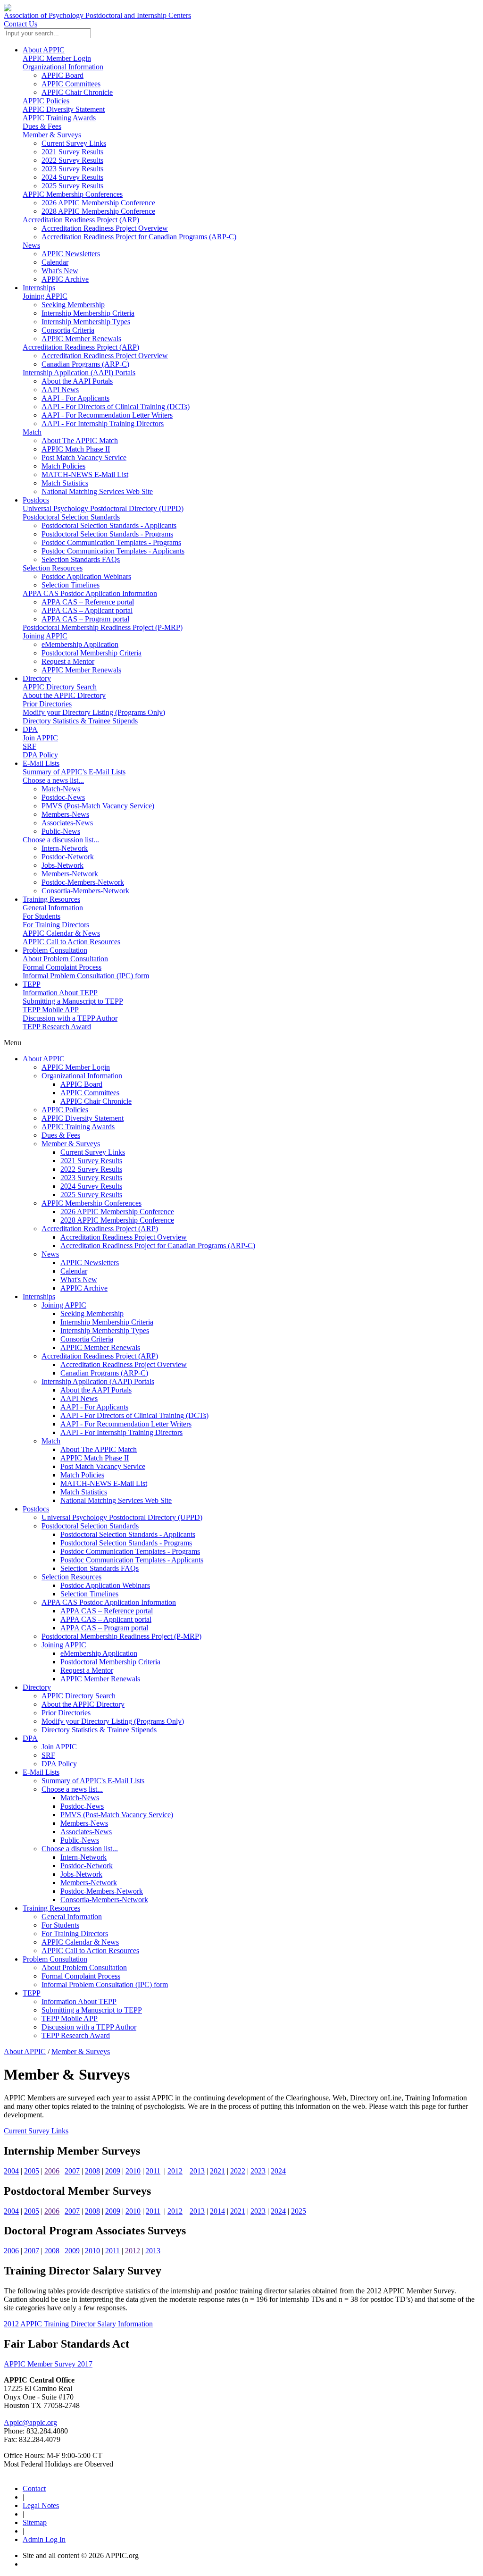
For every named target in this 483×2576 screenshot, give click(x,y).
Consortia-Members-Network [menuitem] (85, 891)
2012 (175, 2171)
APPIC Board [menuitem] (62, 75)
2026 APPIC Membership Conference (117, 1212)
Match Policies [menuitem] (63, 466)
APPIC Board (81, 1084)
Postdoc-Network (87, 1866)
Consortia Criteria (87, 1339)
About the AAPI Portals (96, 1390)
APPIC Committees (90, 1093)
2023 (258, 2171)
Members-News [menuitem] (65, 814)
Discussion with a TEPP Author (70, 1018)
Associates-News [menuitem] (67, 823)
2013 (197, 2171)
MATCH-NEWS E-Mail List (104, 1483)
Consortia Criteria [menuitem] (68, 330)
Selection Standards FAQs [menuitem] (81, 559)
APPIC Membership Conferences (73, 194)
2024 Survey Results (91, 1186)
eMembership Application (99, 1653)
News (31, 245)
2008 (92, 2171)
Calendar (74, 1271)
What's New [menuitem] (60, 271)
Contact (34, 2488)
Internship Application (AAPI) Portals (79, 373)
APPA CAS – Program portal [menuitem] (85, 619)
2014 (217, 2211)
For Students (42, 916)
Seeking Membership (92, 1313)
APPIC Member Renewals (100, 1347)
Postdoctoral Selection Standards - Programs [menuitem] (107, 534)
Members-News (84, 1823)
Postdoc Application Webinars (105, 1585)
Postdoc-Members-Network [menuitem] (83, 882)
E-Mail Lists (41, 763)
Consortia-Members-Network (104, 1900)
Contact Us (21, 24)
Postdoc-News (82, 1806)
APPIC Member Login (57, 58)
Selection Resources (53, 568)
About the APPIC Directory (64, 695)
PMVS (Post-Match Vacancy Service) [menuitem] (98, 806)
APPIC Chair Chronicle (96, 1101)
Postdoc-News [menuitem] (63, 797)
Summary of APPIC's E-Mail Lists (74, 772)
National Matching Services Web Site (116, 1500)
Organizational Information (63, 67)
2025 (299, 2211)
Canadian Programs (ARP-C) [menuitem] (85, 364)
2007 (72, 2171)
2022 (238, 2171)
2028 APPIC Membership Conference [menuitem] (98, 211)
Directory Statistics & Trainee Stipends (80, 721)
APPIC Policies (46, 101)
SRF (29, 746)
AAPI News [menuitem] (60, 390)
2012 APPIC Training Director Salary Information (78, 2324)
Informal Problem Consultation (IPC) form (86, 976)
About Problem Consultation (65, 959)
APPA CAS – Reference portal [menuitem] (88, 602)
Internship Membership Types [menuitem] (86, 322)
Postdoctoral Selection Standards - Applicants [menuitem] (109, 525)
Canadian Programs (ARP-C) (104, 1373)
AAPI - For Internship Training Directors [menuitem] (103, 424)
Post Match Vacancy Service (103, 1466)
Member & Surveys (52, 135)
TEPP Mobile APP (51, 1010)
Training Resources (51, 899)
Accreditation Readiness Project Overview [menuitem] (105, 228)
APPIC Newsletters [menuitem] (71, 254)
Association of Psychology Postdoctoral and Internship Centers (97, 15)
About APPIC (44, 50)
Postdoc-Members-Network (102, 1891)
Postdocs (36, 500)
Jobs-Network (81, 1874)
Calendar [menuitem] (55, 262)
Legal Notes (41, 2505)
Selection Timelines (89, 1594)
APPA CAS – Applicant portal (106, 1619)
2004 (11, 2171)
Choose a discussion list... (61, 840)
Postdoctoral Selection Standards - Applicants (128, 1534)
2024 (278, 2171)
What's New (79, 1280)
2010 (133, 2171)
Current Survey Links (93, 1152)
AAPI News (79, 1398)
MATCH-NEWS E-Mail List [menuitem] (85, 474)
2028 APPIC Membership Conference (117, 1220)
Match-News (80, 1798)
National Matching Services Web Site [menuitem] (97, 491)
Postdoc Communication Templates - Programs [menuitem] (111, 542)
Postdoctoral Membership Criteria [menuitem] (92, 653)
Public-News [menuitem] (61, 831)
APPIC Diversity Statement (64, 109)
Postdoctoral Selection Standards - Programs (126, 1543)
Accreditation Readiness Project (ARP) (81, 220)
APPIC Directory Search (60, 687)
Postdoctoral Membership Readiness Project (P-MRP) (103, 627)
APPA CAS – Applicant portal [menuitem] (87, 610)
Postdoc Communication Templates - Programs (130, 1551)
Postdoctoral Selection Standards (71, 517)
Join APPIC (40, 738)
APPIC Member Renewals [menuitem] (81, 339)
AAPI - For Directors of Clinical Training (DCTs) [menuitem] (116, 407)
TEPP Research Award (57, 1027)
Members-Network (89, 1883)
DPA (30, 729)
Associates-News (86, 1832)
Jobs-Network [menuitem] (62, 865)
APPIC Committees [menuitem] (71, 84)
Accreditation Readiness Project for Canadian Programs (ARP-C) (158, 1246)
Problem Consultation (55, 950)
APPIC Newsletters (90, 1263)
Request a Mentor (87, 1670)
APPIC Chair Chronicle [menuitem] (77, 92)
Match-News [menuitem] (61, 789)
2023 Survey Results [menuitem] (72, 169)
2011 (153, 2171)
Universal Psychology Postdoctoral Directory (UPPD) (103, 508)
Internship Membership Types (105, 1330)
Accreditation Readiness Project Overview (124, 1237)
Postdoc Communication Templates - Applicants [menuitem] (113, 551)
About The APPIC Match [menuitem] (80, 441)
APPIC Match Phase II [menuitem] (76, 449)
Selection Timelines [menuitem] (71, 585)
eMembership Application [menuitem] (80, 644)
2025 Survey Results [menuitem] (72, 186)
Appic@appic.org (30, 2422)
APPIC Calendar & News (61, 933)
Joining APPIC (45, 296)
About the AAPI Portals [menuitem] (77, 381)
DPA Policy (40, 755)
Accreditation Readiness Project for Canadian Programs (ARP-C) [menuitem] (139, 237)
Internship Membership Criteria (107, 1322)
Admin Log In (44, 2539)
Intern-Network (83, 1857)
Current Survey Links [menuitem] (74, 143)
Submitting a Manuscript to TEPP (73, 1001)
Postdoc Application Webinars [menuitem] (86, 576)
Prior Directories (47, 704)
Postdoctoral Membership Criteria (110, 1662)
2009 (113, 2171)
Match (32, 432)
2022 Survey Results (91, 1169)
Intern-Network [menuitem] (65, 848)
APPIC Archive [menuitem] (65, 279)
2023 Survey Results (91, 1178)
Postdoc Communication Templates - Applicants (132, 1560)
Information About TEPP (60, 993)
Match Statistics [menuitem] (65, 483)
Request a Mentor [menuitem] (68, 661)
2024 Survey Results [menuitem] (72, 177)
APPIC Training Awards (59, 118)
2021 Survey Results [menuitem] (72, 152)
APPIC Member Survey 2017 (48, 2364)
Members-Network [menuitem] (70, 874)
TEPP (32, 984)
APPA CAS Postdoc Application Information (90, 593)
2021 (217, 2171)
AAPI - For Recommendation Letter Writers (126, 1424)
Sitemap (35, 2522)
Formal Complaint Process (62, 967)
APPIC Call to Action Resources (71, 942)
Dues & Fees (42, 126)
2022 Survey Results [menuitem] (72, 160)
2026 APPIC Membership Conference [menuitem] (98, 203)
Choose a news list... (53, 780)
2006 (52, 2171)
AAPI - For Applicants (94, 1407)
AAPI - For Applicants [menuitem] (75, 398)
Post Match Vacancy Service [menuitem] (84, 457)
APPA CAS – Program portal (104, 1628)
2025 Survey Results (91, 1195)
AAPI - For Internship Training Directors (121, 1432)
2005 (32, 2171)
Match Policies (82, 1475)
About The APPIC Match (99, 1449)
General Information (53, 908)
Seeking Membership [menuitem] (73, 305)
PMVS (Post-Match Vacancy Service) (117, 1815)
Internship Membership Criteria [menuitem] (88, 313)
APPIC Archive (84, 1288)
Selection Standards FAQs (100, 1568)
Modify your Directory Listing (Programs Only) (94, 712)
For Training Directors (56, 925)
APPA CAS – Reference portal (107, 1611)
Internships (39, 288)
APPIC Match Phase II (95, 1458)
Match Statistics (84, 1492)
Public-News (80, 1840)
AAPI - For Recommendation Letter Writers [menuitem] (107, 415)
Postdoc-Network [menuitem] (68, 857)
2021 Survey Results (91, 1161)
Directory (37, 678)
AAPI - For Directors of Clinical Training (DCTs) (134, 1415)
